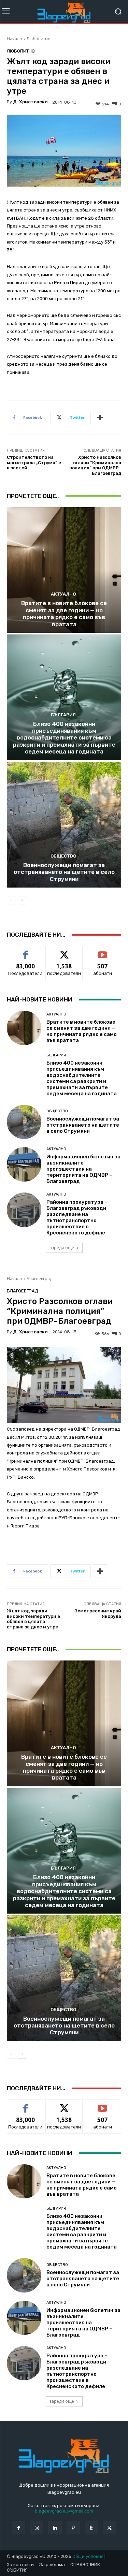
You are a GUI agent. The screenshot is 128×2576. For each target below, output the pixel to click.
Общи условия (88, 2556)
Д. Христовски (30, 102)
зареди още (62, 1248)
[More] (100, 418)
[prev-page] (11, 901)
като (26, 951)
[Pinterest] (73, 2528)
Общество (63, 856)
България (63, 715)
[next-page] (22, 901)
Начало (15, 39)
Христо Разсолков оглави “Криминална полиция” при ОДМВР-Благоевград (95, 465)
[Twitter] (109, 2528)
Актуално (63, 594)
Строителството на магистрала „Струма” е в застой (34, 463)
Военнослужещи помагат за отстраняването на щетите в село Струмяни (64, 872)
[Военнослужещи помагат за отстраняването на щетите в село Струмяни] (64, 825)
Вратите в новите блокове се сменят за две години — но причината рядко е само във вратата (64, 613)
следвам (64, 951)
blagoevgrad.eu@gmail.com (64, 2511)
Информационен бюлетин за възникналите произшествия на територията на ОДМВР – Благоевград (83, 1169)
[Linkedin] (55, 2528)
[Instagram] (37, 2528)
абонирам (103, 951)
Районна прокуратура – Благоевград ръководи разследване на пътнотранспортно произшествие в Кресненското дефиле (77, 1217)
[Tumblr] (91, 2528)
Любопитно (39, 39)
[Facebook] (19, 2528)
